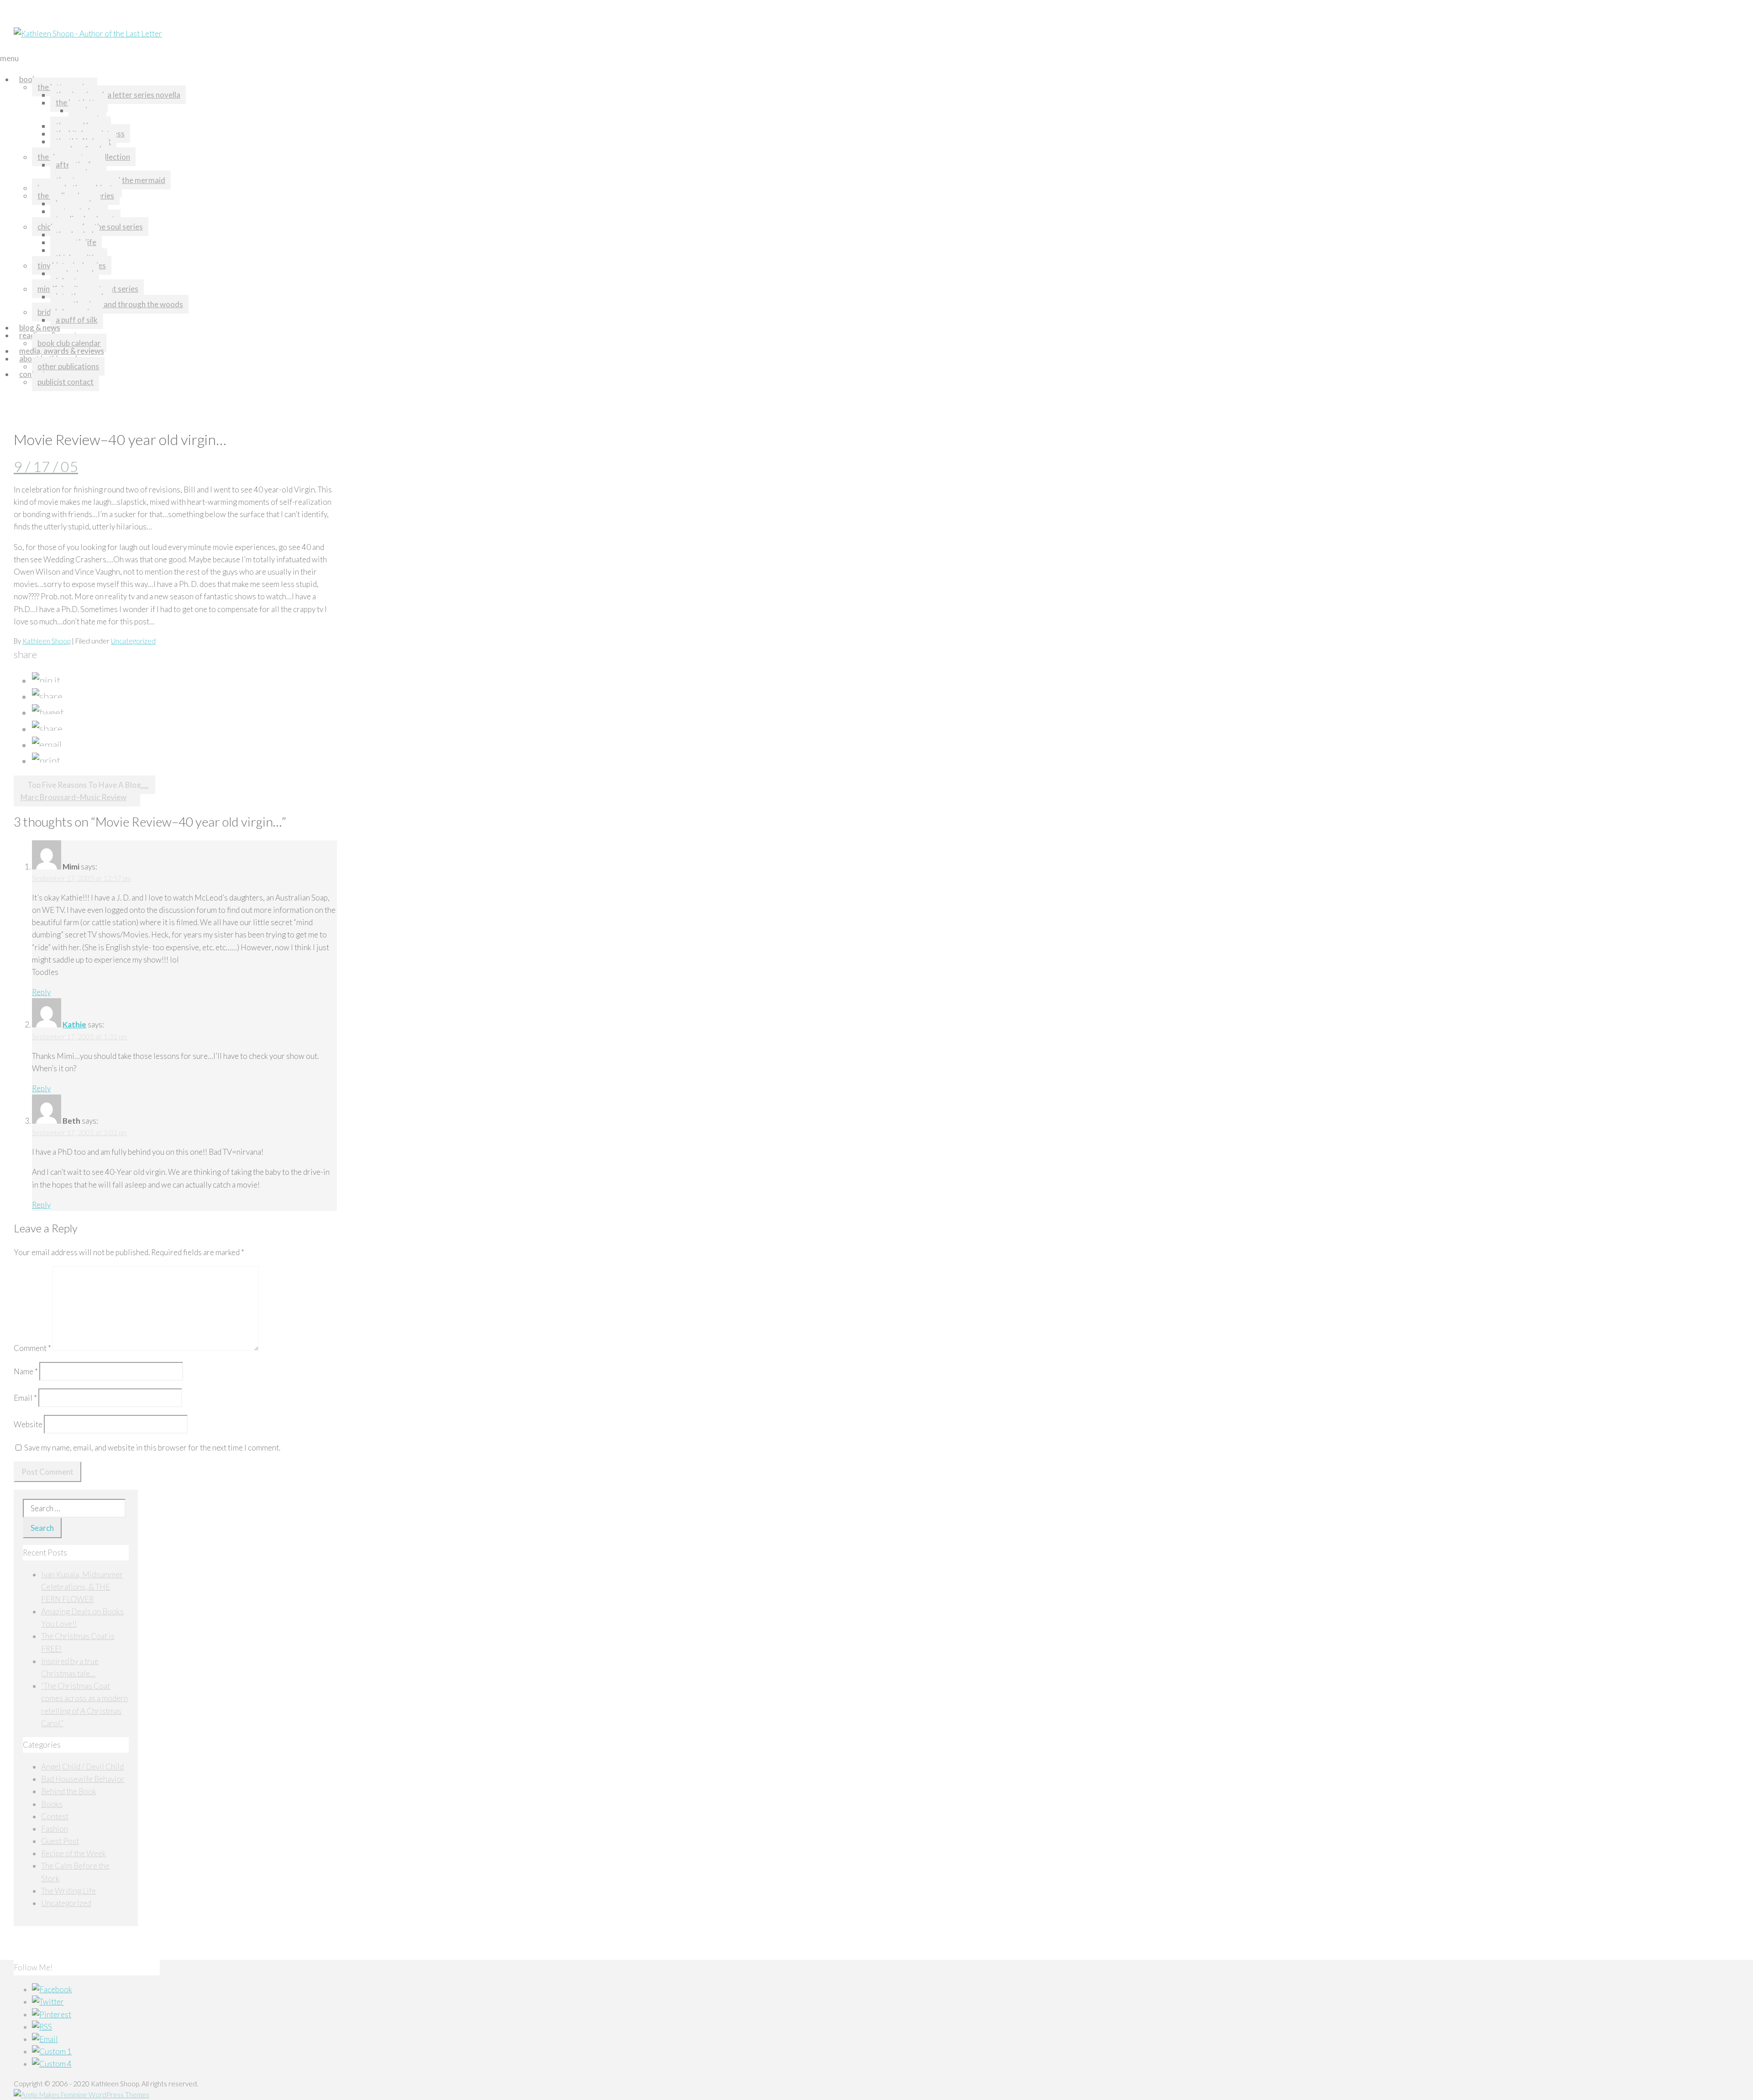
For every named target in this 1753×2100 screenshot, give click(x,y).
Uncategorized (133, 641)
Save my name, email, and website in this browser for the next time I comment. (152, 1448)
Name (26, 1371)
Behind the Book (69, 1791)
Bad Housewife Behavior (83, 1779)
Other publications (68, 366)
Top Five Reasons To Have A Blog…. (88, 785)
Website (28, 1424)
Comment (32, 1348)
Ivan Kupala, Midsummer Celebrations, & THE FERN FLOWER (82, 1587)
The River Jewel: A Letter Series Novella (118, 95)
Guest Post (60, 1841)
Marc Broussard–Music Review (73, 797)
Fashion (55, 1829)
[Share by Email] (47, 745)
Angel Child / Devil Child (82, 1767)
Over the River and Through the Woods (119, 304)
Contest (55, 1816)
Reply (41, 992)
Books (30, 79)
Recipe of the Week (73, 1853)
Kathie (74, 1024)
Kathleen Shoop (46, 641)
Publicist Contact (66, 382)
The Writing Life (68, 1891)
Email (25, 1398)
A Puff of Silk (77, 320)
